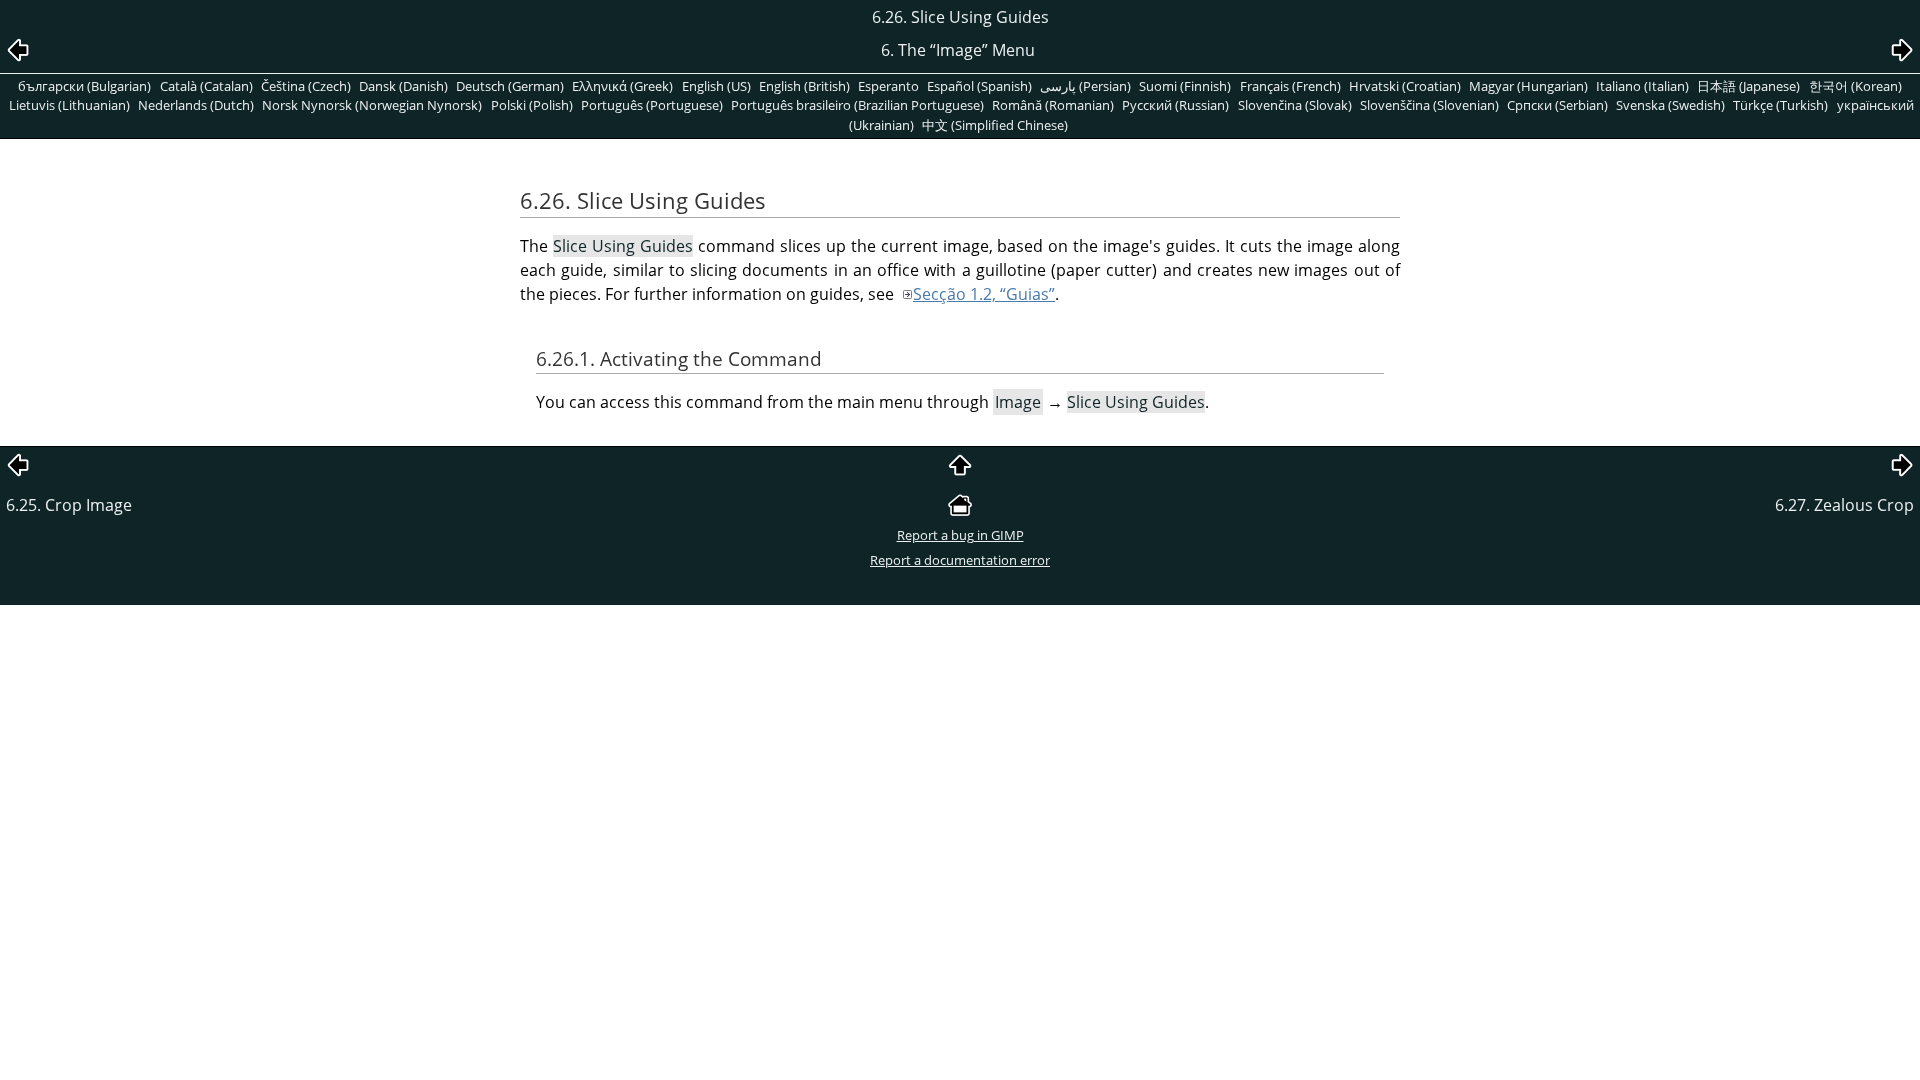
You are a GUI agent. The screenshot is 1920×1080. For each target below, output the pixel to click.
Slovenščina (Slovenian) (1429, 105)
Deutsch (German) (510, 86)
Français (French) (1290, 86)
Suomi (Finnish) (1185, 86)
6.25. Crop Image (69, 505)
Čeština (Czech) (306, 86)
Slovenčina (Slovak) (1295, 105)
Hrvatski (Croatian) (1405, 86)
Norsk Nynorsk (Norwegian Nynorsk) (372, 105)
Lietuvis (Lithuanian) (69, 105)
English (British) (804, 86)
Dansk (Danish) (403, 86)
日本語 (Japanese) (1748, 86)
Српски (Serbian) (1557, 105)
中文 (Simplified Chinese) (995, 125)
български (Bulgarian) (84, 86)
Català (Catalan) (206, 86)
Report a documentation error (960, 560)
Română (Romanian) (1053, 105)
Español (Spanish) (979, 86)
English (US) (716, 86)
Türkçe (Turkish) (1780, 105)
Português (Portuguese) (652, 105)
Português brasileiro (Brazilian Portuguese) (857, 105)
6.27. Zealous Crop (1844, 505)
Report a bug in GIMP (960, 535)
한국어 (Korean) (1855, 86)
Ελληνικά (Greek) (622, 86)
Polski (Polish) (532, 105)
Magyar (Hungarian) (1528, 86)
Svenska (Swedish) (1670, 105)
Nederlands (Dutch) (196, 105)
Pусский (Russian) (1175, 105)
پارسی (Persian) (1085, 86)
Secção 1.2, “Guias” (984, 294)
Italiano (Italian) (1642, 86)
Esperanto (888, 86)
